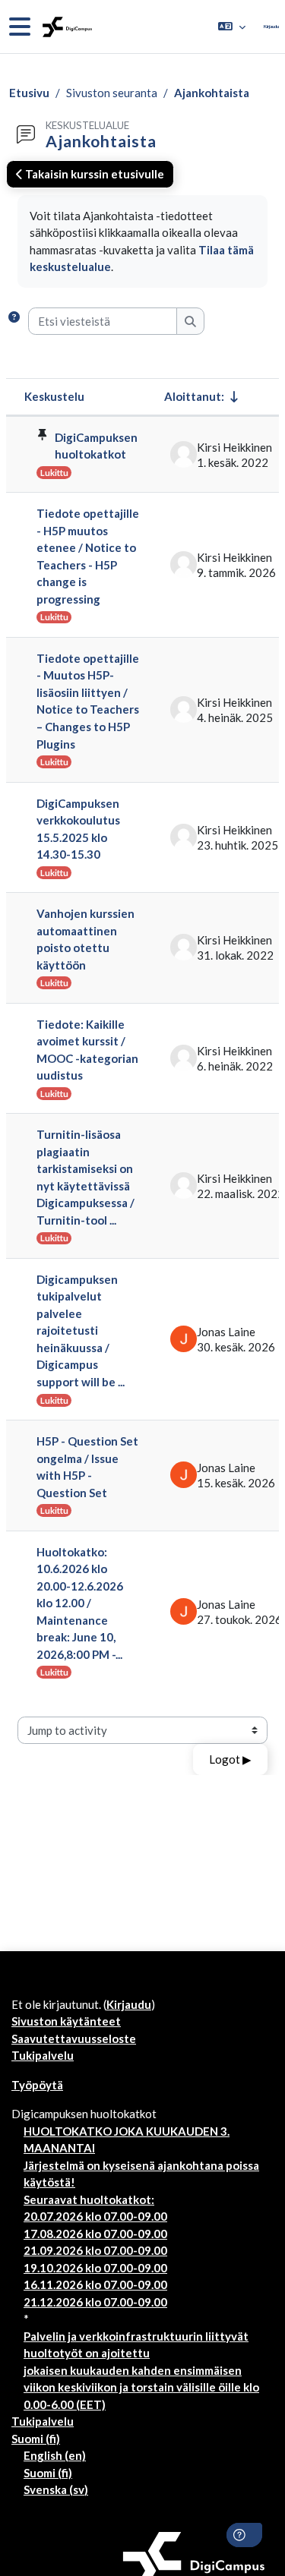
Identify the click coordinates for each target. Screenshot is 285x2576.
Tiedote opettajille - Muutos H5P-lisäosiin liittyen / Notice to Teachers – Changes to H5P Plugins (88, 701)
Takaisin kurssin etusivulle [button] (93, 174)
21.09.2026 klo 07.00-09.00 (95, 2250)
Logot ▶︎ (230, 1759)
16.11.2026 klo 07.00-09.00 (95, 2284)
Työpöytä (37, 2085)
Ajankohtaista (212, 93)
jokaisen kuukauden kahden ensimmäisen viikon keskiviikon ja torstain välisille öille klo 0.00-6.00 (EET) (141, 2387)
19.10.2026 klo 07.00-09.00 (95, 2268)
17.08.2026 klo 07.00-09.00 (95, 2234)
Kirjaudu (271, 26)
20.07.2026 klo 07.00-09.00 (95, 2216)
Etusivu (29, 93)
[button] (232, 27)
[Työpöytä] (66, 27)
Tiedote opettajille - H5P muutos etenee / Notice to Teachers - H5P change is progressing (88, 556)
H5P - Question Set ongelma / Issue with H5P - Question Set (87, 1467)
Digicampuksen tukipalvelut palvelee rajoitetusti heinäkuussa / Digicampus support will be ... (81, 1331)
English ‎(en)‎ (55, 2455)
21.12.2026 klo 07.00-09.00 (95, 2302)
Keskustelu (54, 396)
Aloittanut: (194, 396)
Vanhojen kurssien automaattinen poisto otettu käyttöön (85, 939)
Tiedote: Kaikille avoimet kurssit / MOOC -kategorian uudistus (87, 1050)
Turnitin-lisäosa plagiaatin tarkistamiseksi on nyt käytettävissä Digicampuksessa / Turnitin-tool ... (85, 1177)
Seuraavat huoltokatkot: (89, 2199)
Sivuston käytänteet (66, 2021)
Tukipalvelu (43, 2055)
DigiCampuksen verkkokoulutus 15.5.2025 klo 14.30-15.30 (78, 829)
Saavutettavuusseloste (74, 2038)
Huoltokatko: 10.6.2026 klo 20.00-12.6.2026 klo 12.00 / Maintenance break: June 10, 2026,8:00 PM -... (80, 1603)
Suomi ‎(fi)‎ (36, 2439)
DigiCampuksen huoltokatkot (96, 446)
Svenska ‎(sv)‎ (56, 2489)
